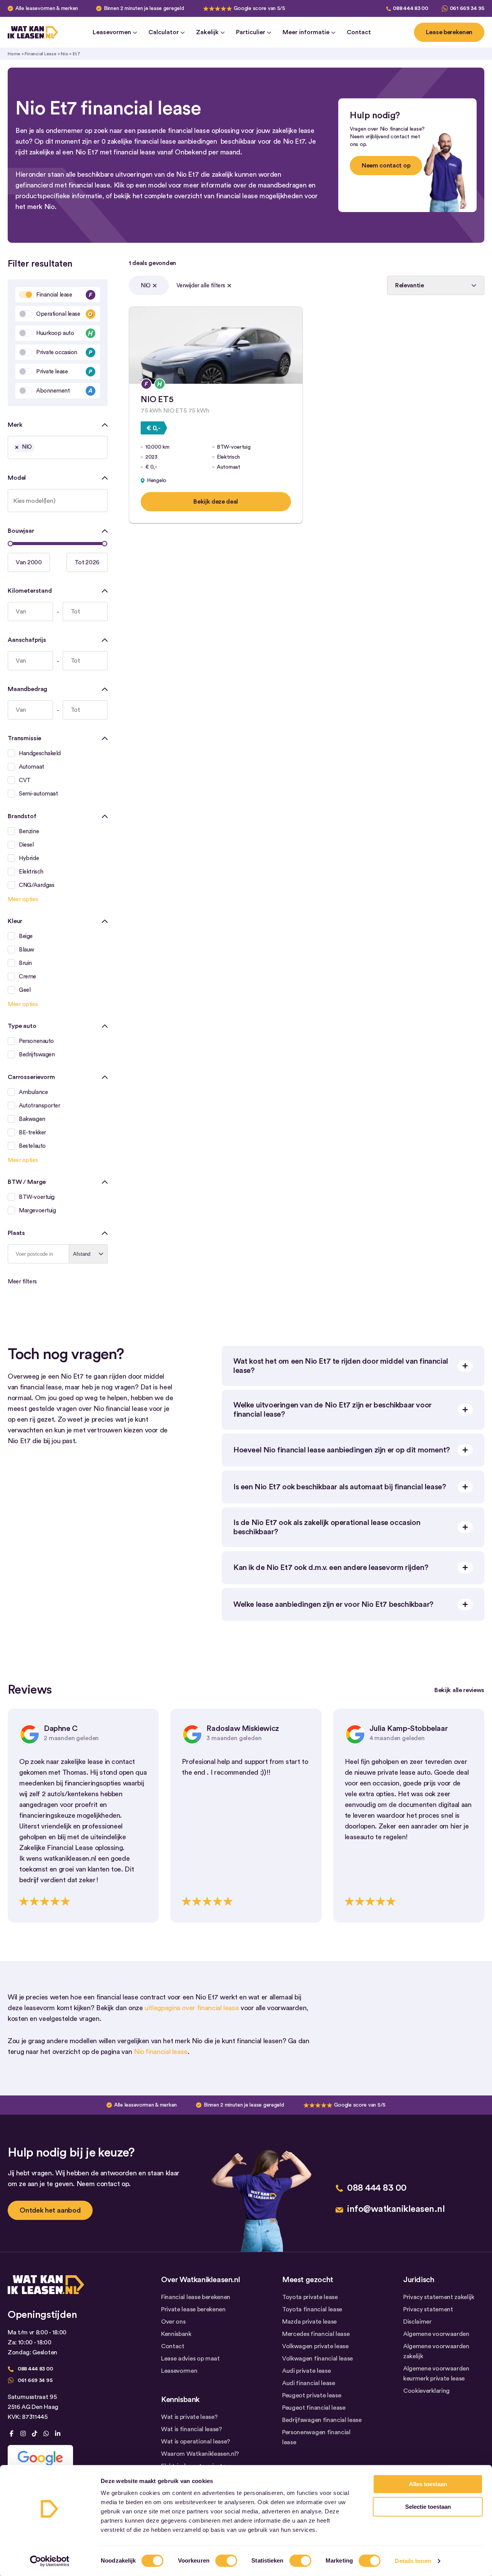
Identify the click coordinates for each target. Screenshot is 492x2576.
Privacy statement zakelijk (439, 2297)
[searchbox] (39, 449)
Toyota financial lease (312, 2309)
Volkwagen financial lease (317, 2359)
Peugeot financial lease (314, 2408)
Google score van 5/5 (259, 8)
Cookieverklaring (426, 2391)
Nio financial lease (161, 2052)
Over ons (173, 2322)
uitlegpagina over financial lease (192, 2008)
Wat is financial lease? (192, 2429)
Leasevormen (112, 32)
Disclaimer (417, 2322)
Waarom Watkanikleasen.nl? (200, 2454)
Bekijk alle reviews (459, 1690)
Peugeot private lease (312, 2395)
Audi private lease (306, 2371)
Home (14, 54)
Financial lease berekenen (196, 2297)
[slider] (10, 544)
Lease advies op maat (190, 2359)
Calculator (164, 32)
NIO (146, 286)
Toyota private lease (310, 2297)
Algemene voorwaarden (436, 2334)
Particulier (251, 32)
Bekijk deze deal (216, 502)
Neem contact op (386, 166)
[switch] (226, 2561)
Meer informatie (306, 32)
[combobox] (58, 448)
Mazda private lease (309, 2322)
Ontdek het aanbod (50, 2210)
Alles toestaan (428, 2484)
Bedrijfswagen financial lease (322, 2420)
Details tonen (413, 2561)
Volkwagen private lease (315, 2346)
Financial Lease (40, 54)
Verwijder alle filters (201, 286)
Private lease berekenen (193, 2309)
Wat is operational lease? (196, 2442)
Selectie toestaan (428, 2507)
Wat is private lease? (189, 2417)
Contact (359, 32)
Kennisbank (176, 2334)
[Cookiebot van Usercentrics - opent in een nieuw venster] (50, 2561)
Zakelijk (207, 32)
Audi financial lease (309, 2383)
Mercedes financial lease (316, 2334)
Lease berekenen (449, 32)
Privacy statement (428, 2309)
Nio (64, 54)
